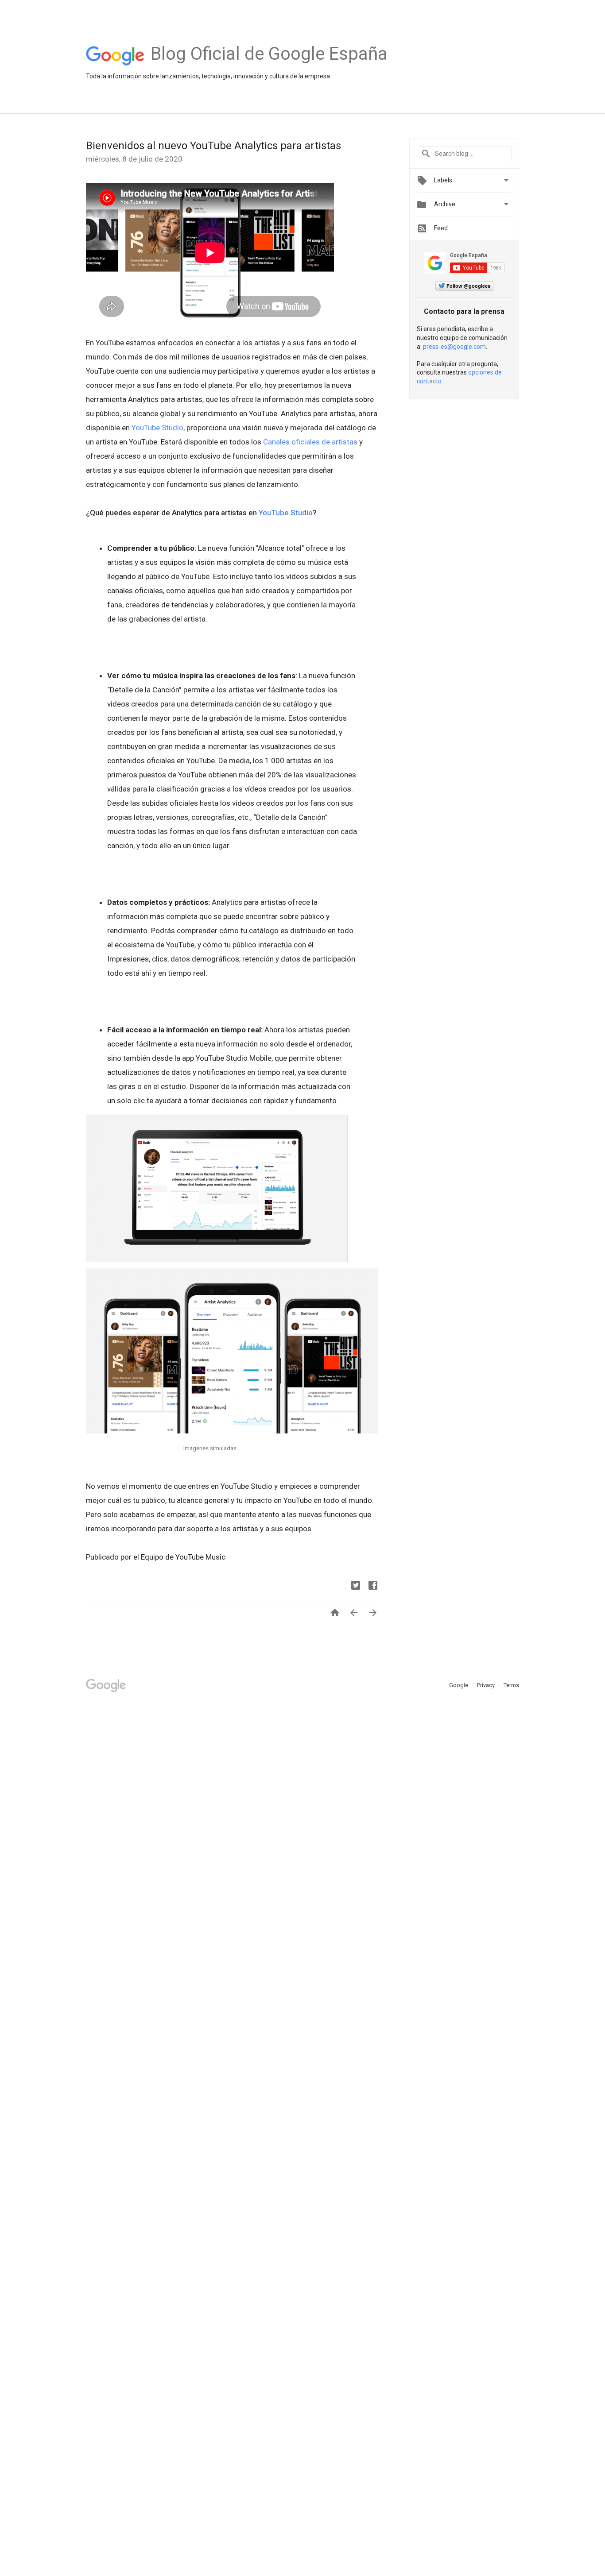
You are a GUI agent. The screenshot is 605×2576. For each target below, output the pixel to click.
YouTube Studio (157, 428)
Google (459, 1685)
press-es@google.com (454, 347)
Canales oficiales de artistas (310, 442)
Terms (511, 1685)
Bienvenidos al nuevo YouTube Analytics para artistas (213, 146)
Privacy (487, 1685)
